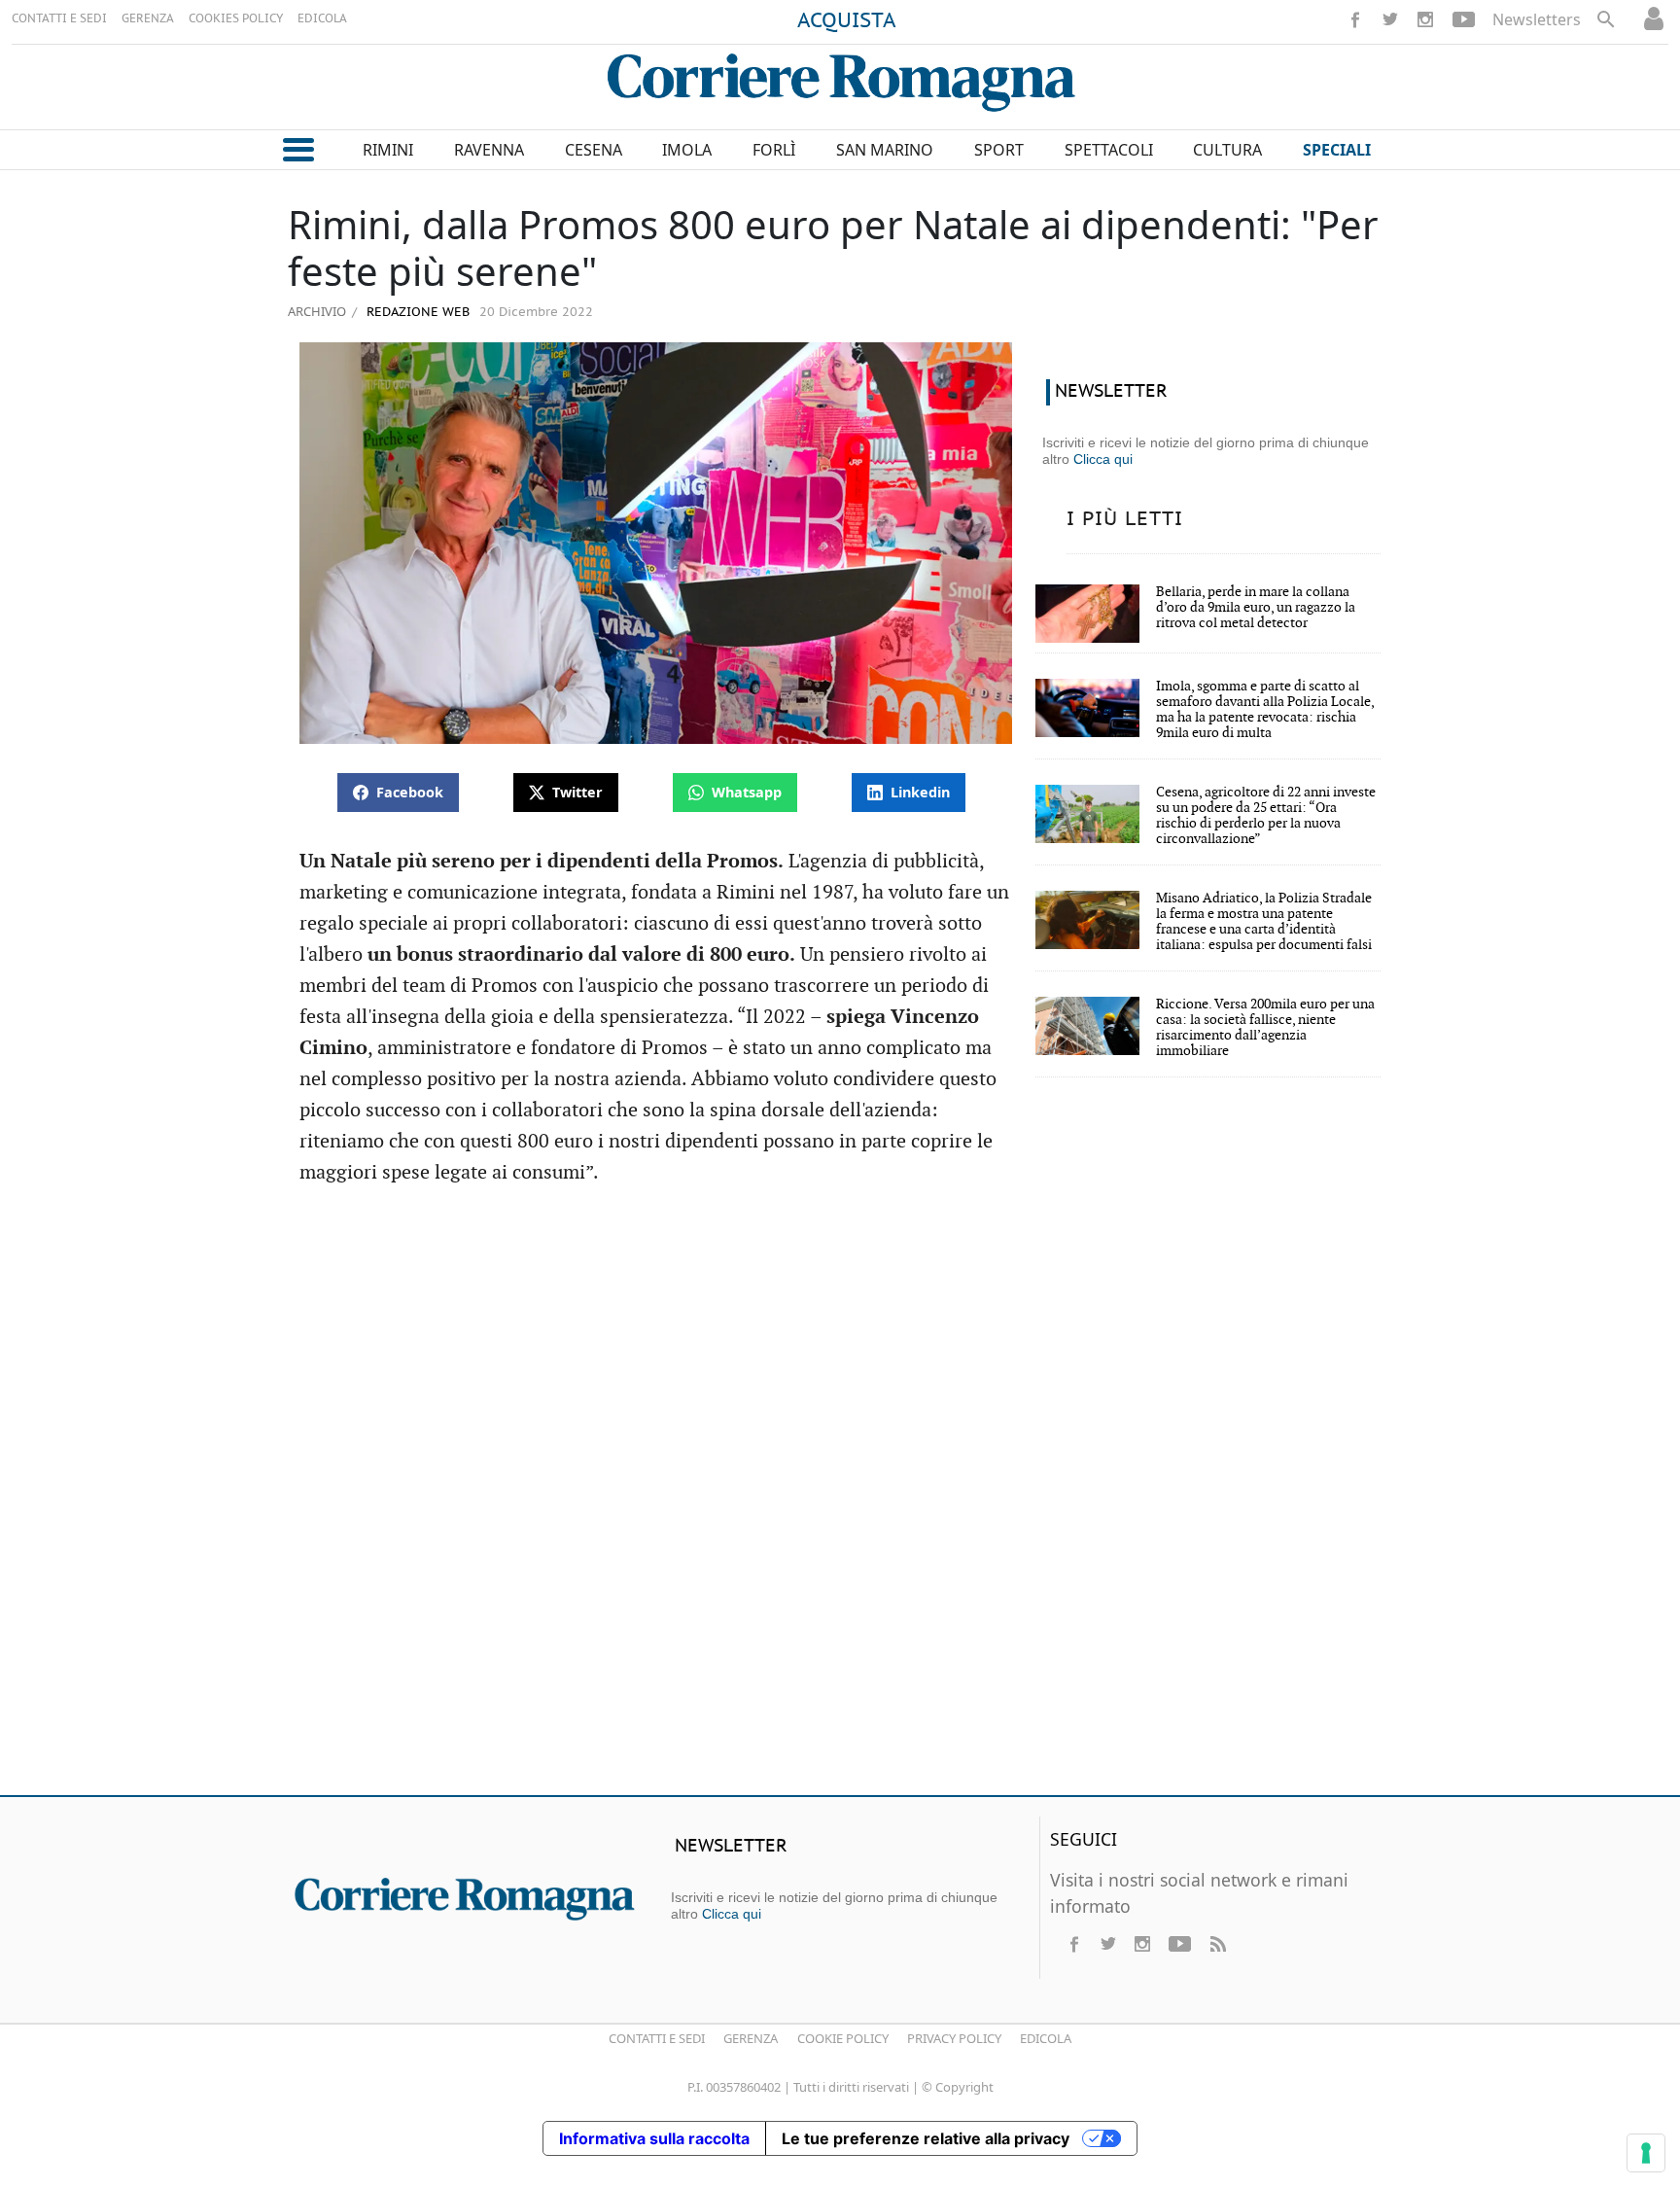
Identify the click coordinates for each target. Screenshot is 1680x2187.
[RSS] (1217, 1944)
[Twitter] (1390, 19)
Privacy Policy (954, 2038)
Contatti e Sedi (657, 2038)
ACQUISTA (847, 21)
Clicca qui (1103, 459)
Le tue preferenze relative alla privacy (926, 2138)
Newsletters (1537, 19)
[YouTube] (1464, 19)
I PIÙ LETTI (1125, 519)
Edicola (1046, 2038)
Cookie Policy (843, 2038)
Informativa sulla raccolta (654, 2138)
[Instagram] (1425, 19)
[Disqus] (840, 1499)
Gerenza (751, 2038)
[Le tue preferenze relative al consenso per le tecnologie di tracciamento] (1646, 2153)
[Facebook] (1355, 19)
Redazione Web (416, 313)
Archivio (317, 311)
